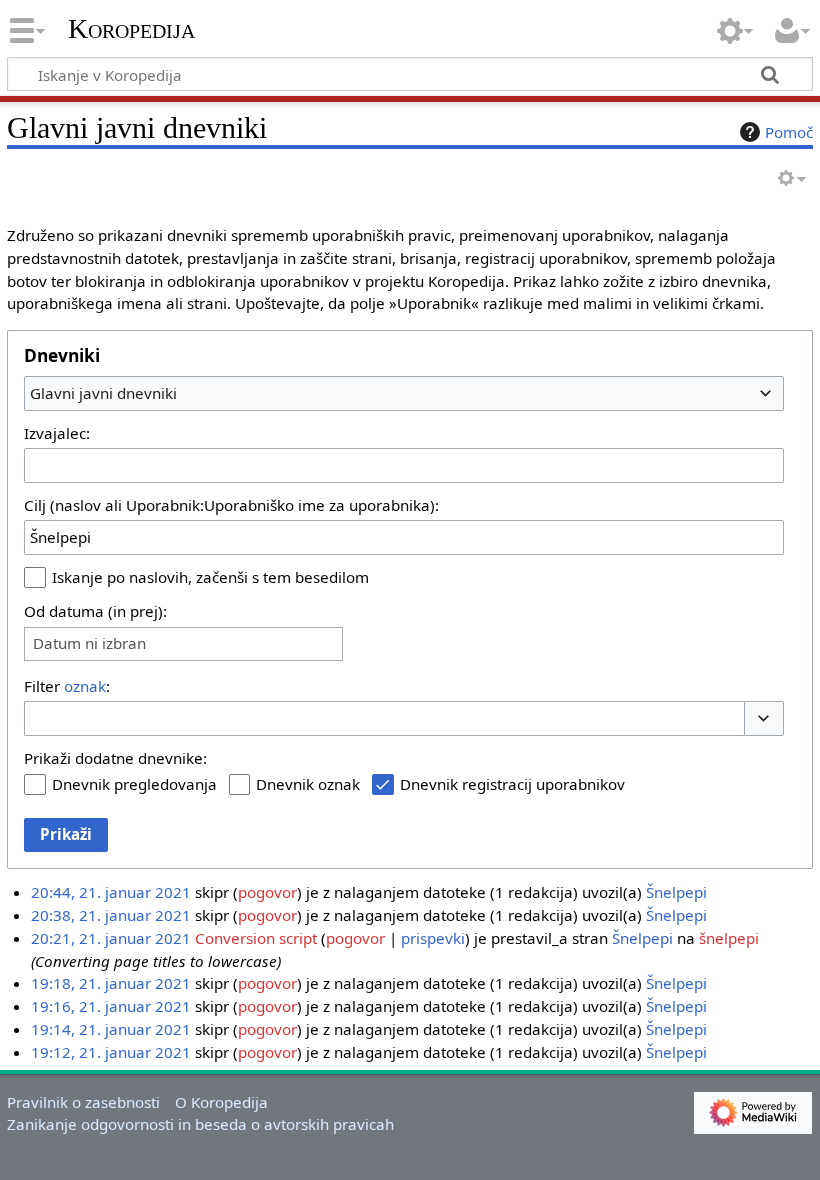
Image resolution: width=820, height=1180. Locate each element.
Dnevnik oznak (308, 784)
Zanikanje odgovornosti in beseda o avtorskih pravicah (200, 1124)
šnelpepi (729, 938)
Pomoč (789, 132)
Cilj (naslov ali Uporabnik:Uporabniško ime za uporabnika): (231, 505)
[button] (764, 718)
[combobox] (404, 393)
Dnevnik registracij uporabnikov (512, 784)
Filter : (67, 686)
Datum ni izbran (89, 643)
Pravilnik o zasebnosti (83, 1102)
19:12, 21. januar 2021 (111, 1052)
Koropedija (131, 29)
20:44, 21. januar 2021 (111, 892)
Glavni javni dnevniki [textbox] (103, 393)
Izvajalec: (57, 433)
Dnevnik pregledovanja (134, 784)
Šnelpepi (676, 892)
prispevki (433, 938)
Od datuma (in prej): (95, 611)
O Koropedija (221, 1102)
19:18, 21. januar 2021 (111, 983)
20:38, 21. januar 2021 (111, 915)
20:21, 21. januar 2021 (111, 938)
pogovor (267, 892)
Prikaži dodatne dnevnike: (115, 758)
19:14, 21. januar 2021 (111, 1029)
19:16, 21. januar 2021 (111, 1006)
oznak (85, 686)
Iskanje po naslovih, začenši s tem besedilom (210, 577)
